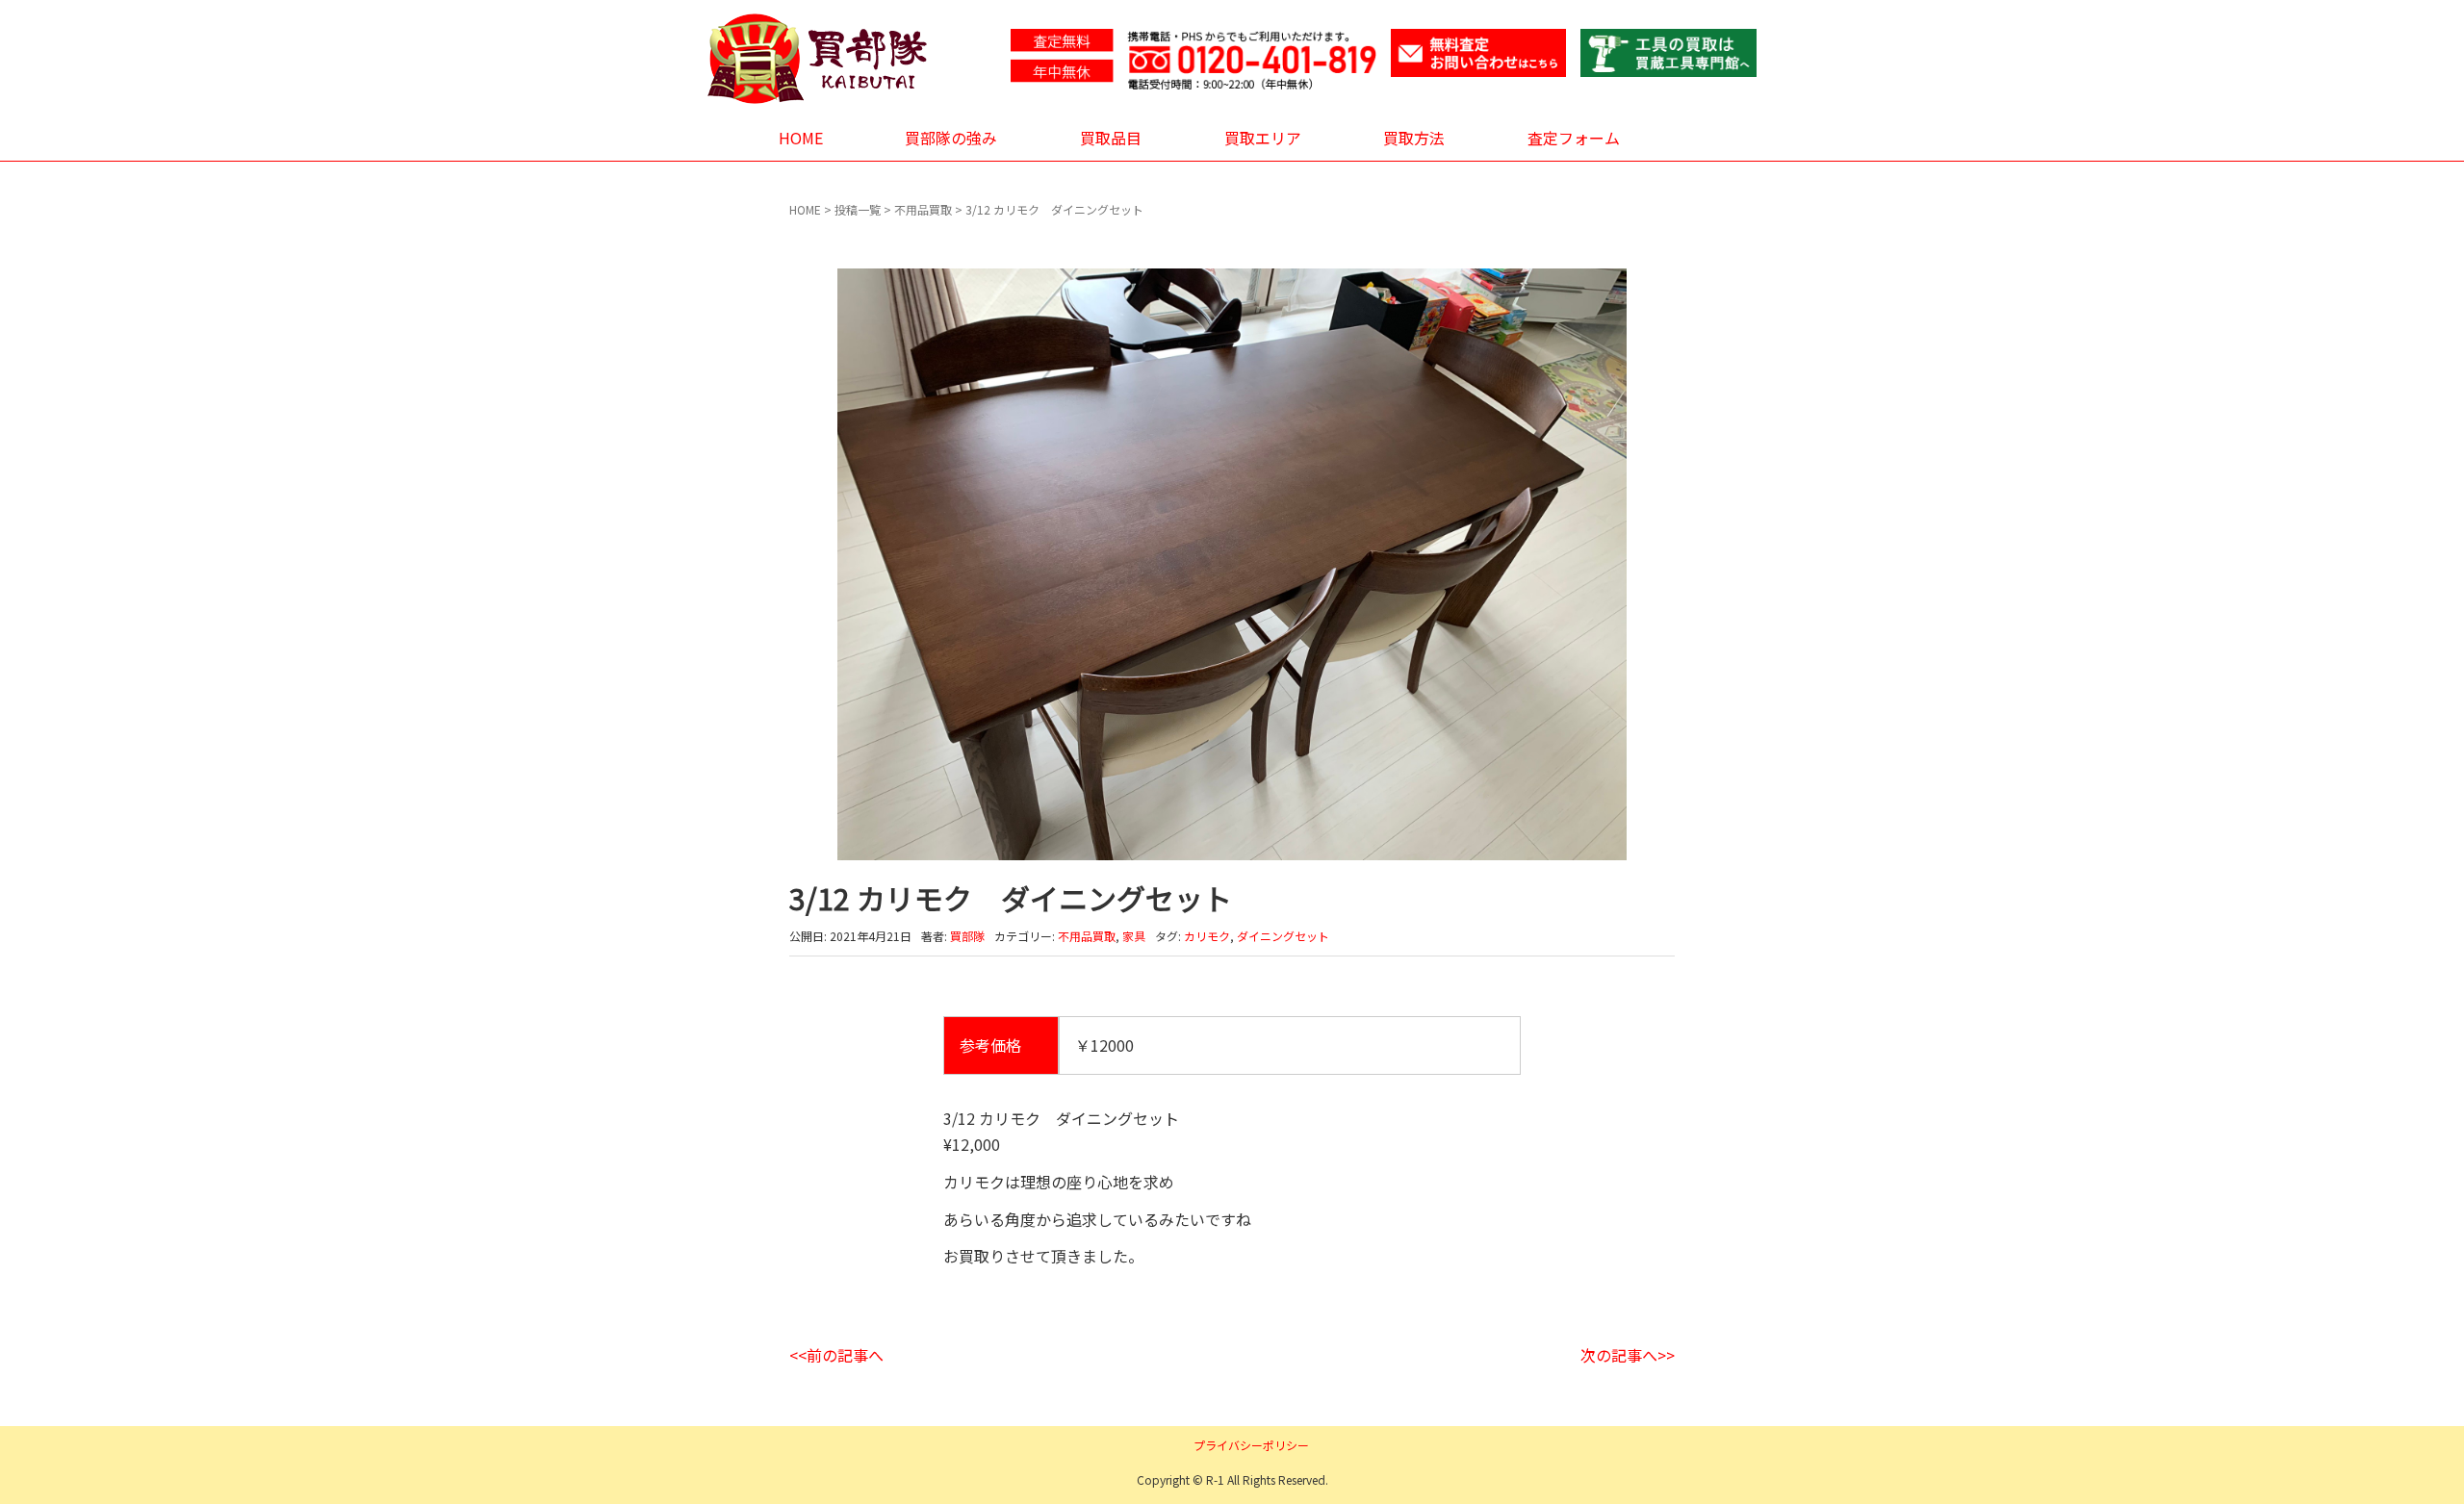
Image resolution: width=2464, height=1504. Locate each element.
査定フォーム (1574, 138)
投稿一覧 (858, 209)
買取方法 (1414, 138)
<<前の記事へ (836, 1355)
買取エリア (1263, 138)
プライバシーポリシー (1251, 1445)
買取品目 (1111, 138)
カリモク (1207, 936)
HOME (801, 138)
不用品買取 (923, 209)
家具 (1134, 936)
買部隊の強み (951, 138)
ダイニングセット (1283, 936)
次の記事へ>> (1628, 1355)
